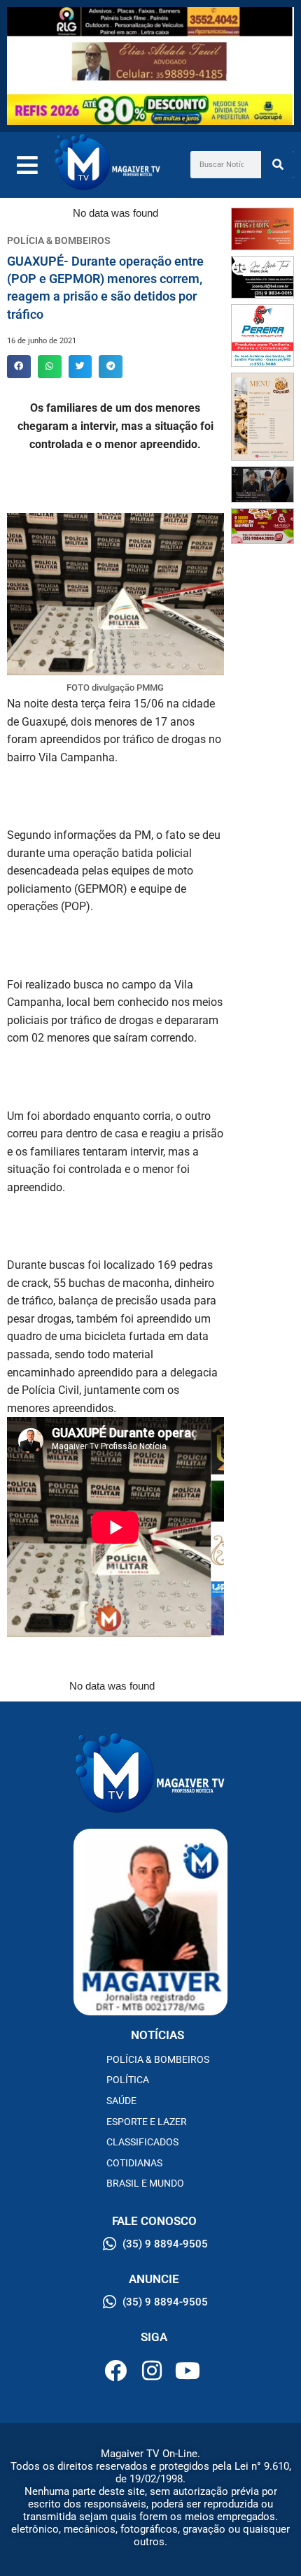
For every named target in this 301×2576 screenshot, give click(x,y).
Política (128, 2080)
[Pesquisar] (278, 165)
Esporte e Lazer (147, 2122)
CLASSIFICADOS (142, 2142)
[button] (19, 367)
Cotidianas (134, 2163)
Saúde (121, 2101)
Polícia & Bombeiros (158, 2059)
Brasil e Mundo (145, 2183)
